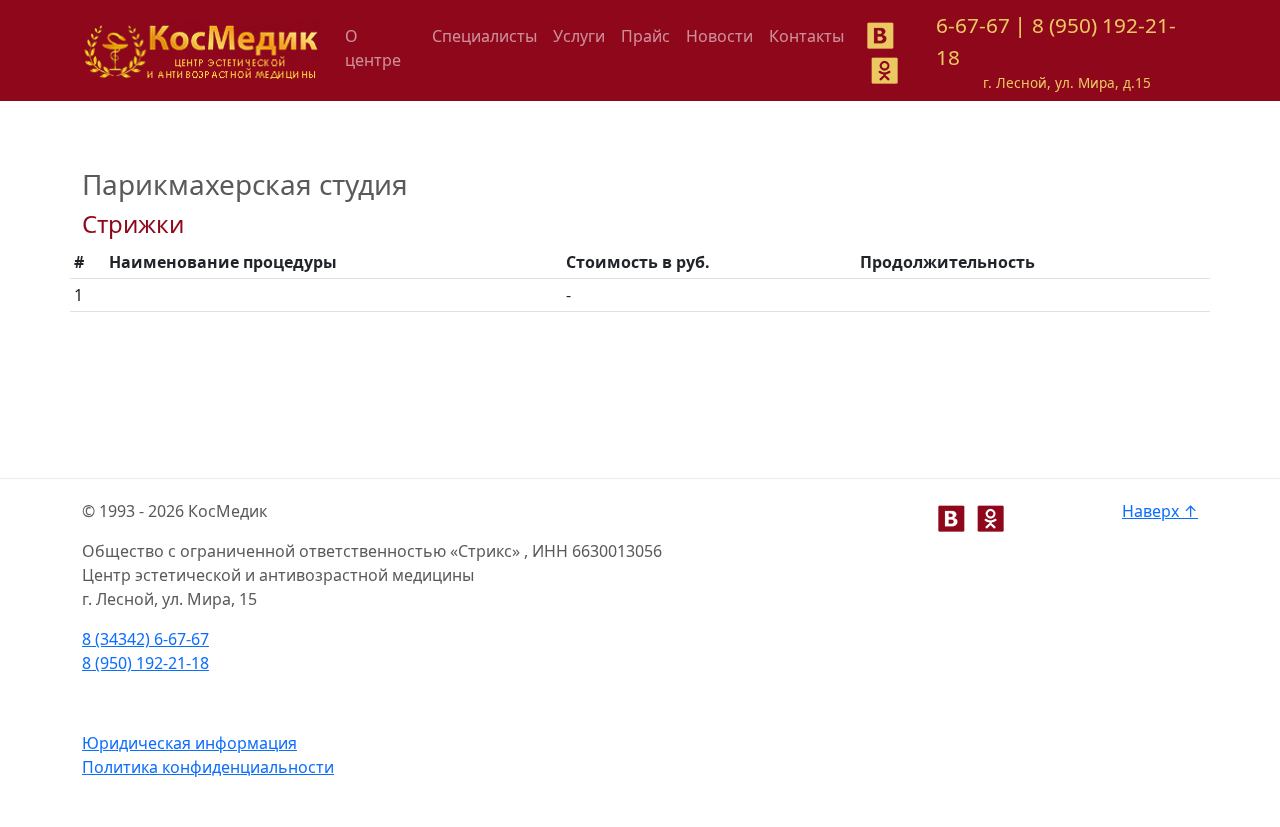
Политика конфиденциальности (208, 767)
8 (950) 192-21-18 (145, 663)
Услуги (579, 36)
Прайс (645, 36)
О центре (373, 48)
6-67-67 (973, 25)
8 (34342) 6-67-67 (145, 639)
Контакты (806, 36)
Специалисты (484, 36)
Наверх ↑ (1160, 511)
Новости (719, 36)
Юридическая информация (189, 743)
